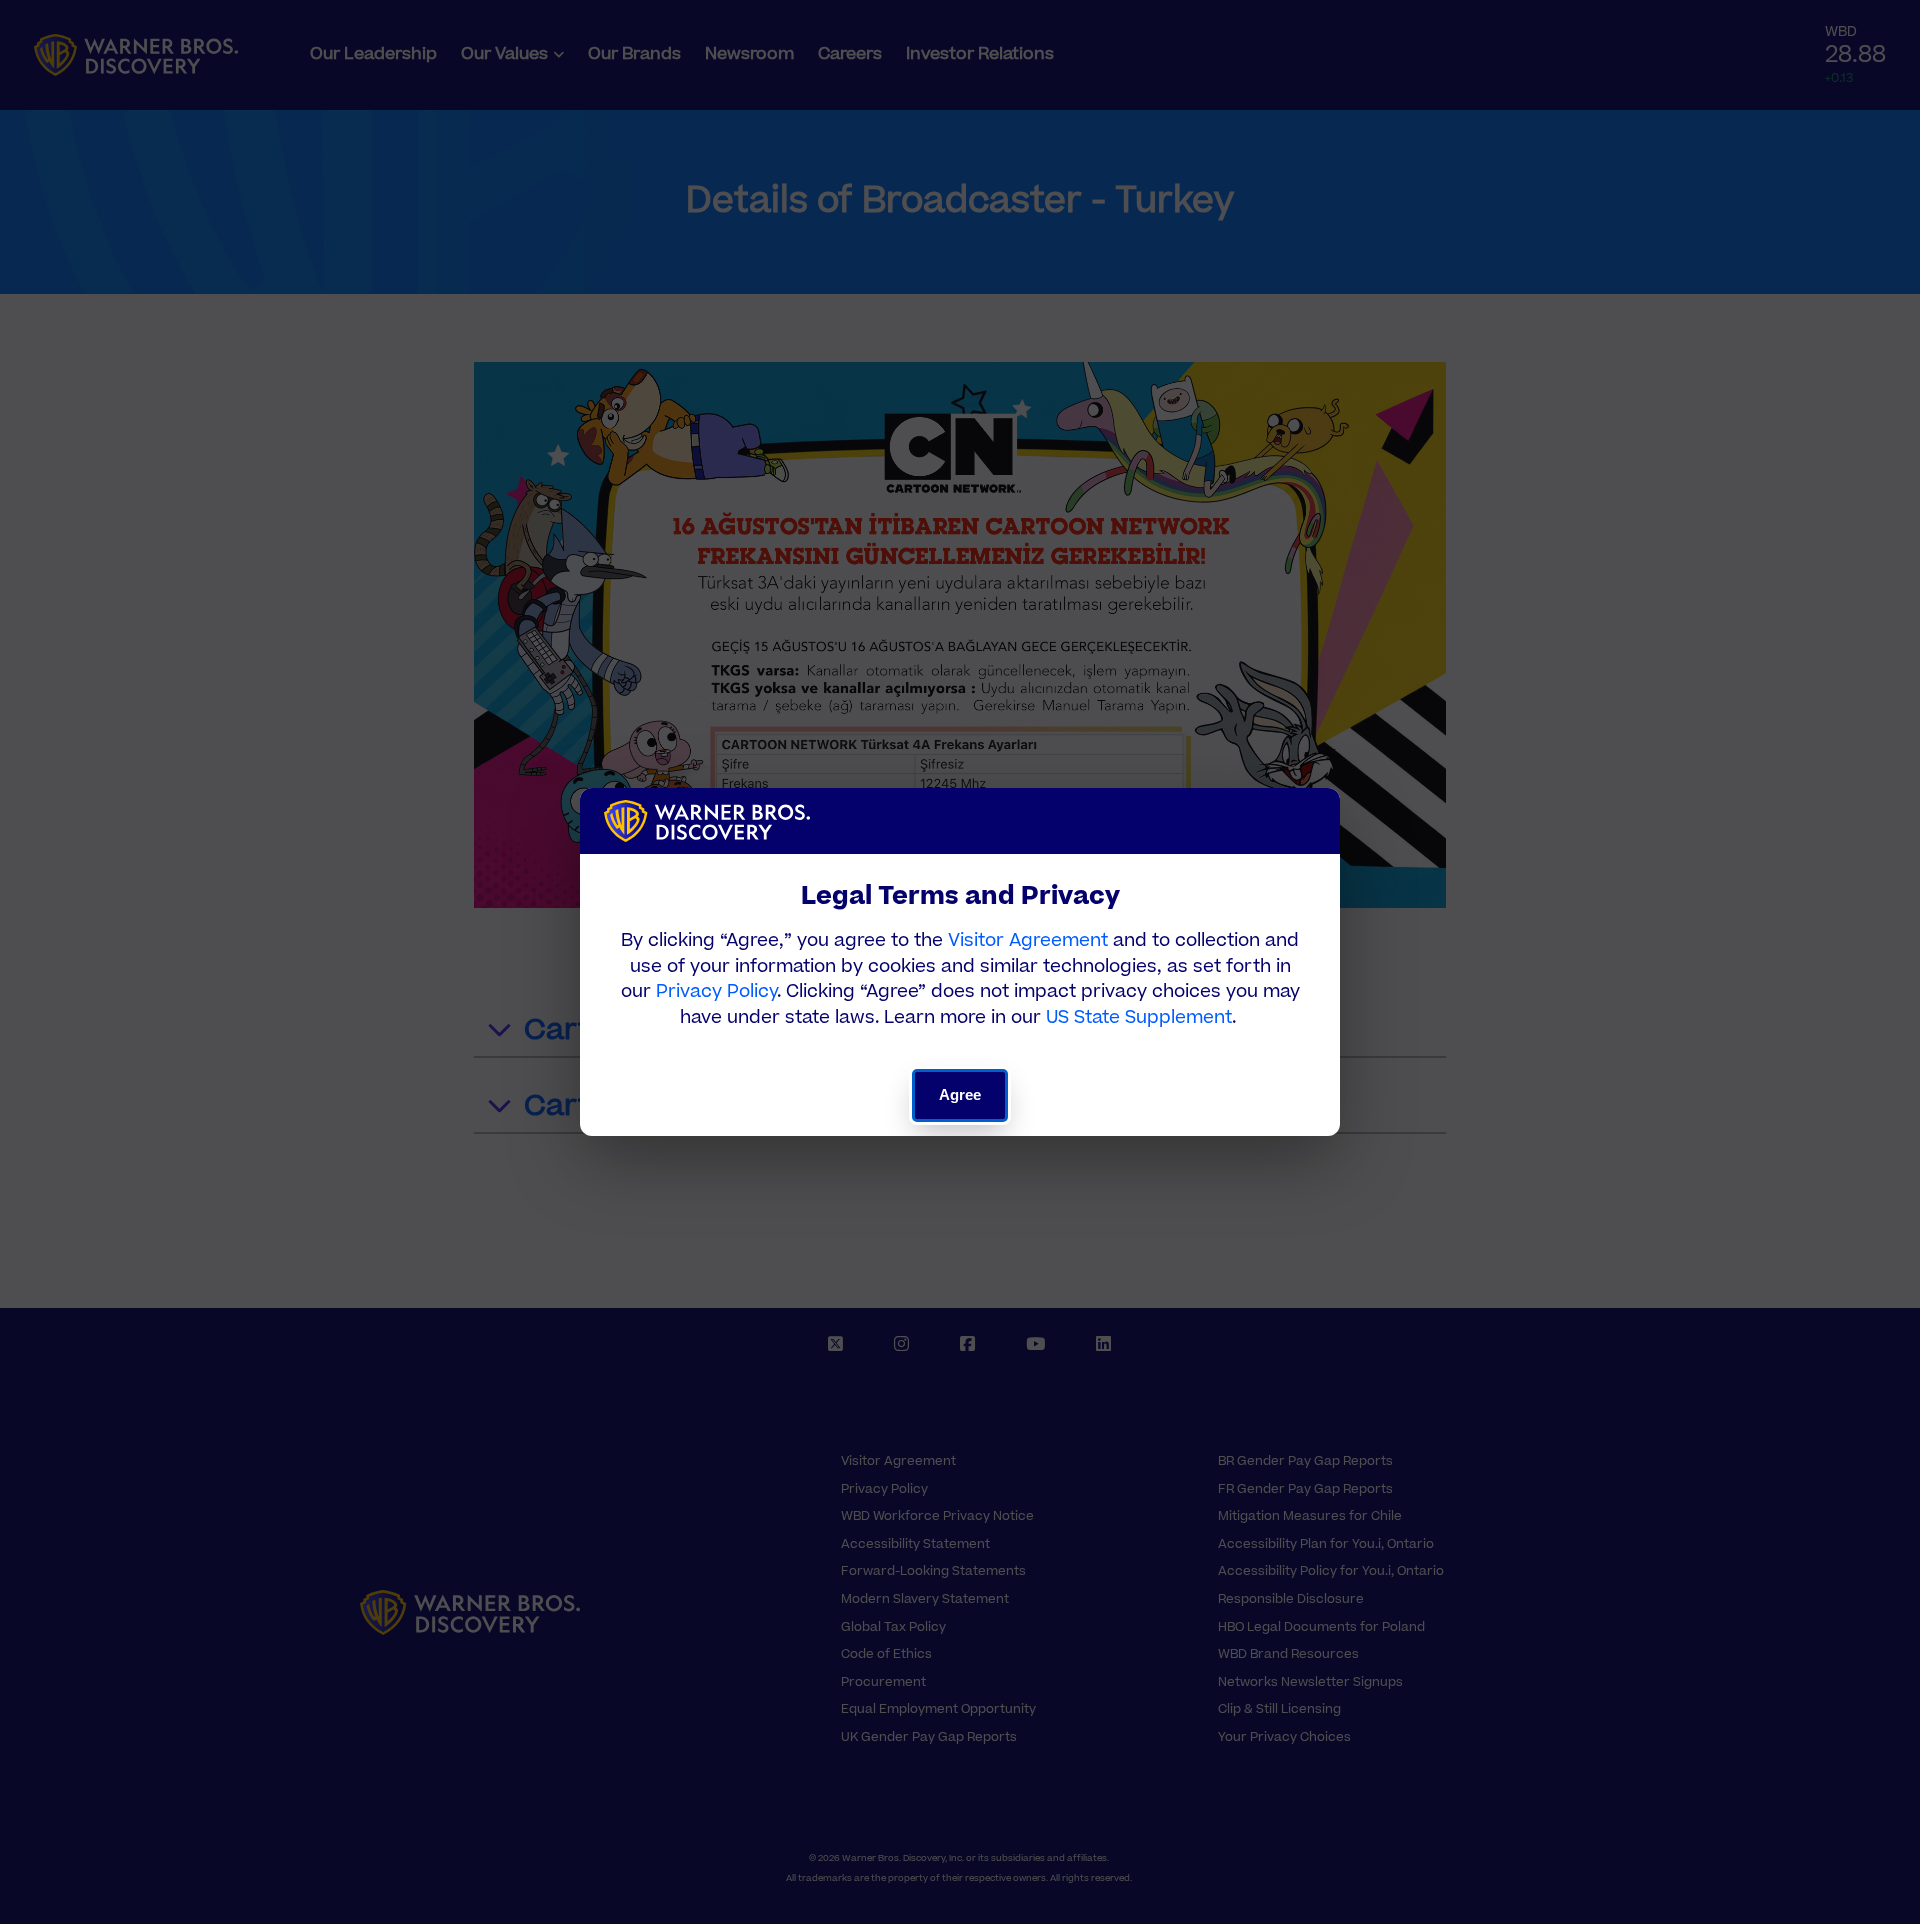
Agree (960, 1094)
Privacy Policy (716, 991)
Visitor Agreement (1028, 940)
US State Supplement (1139, 1017)
